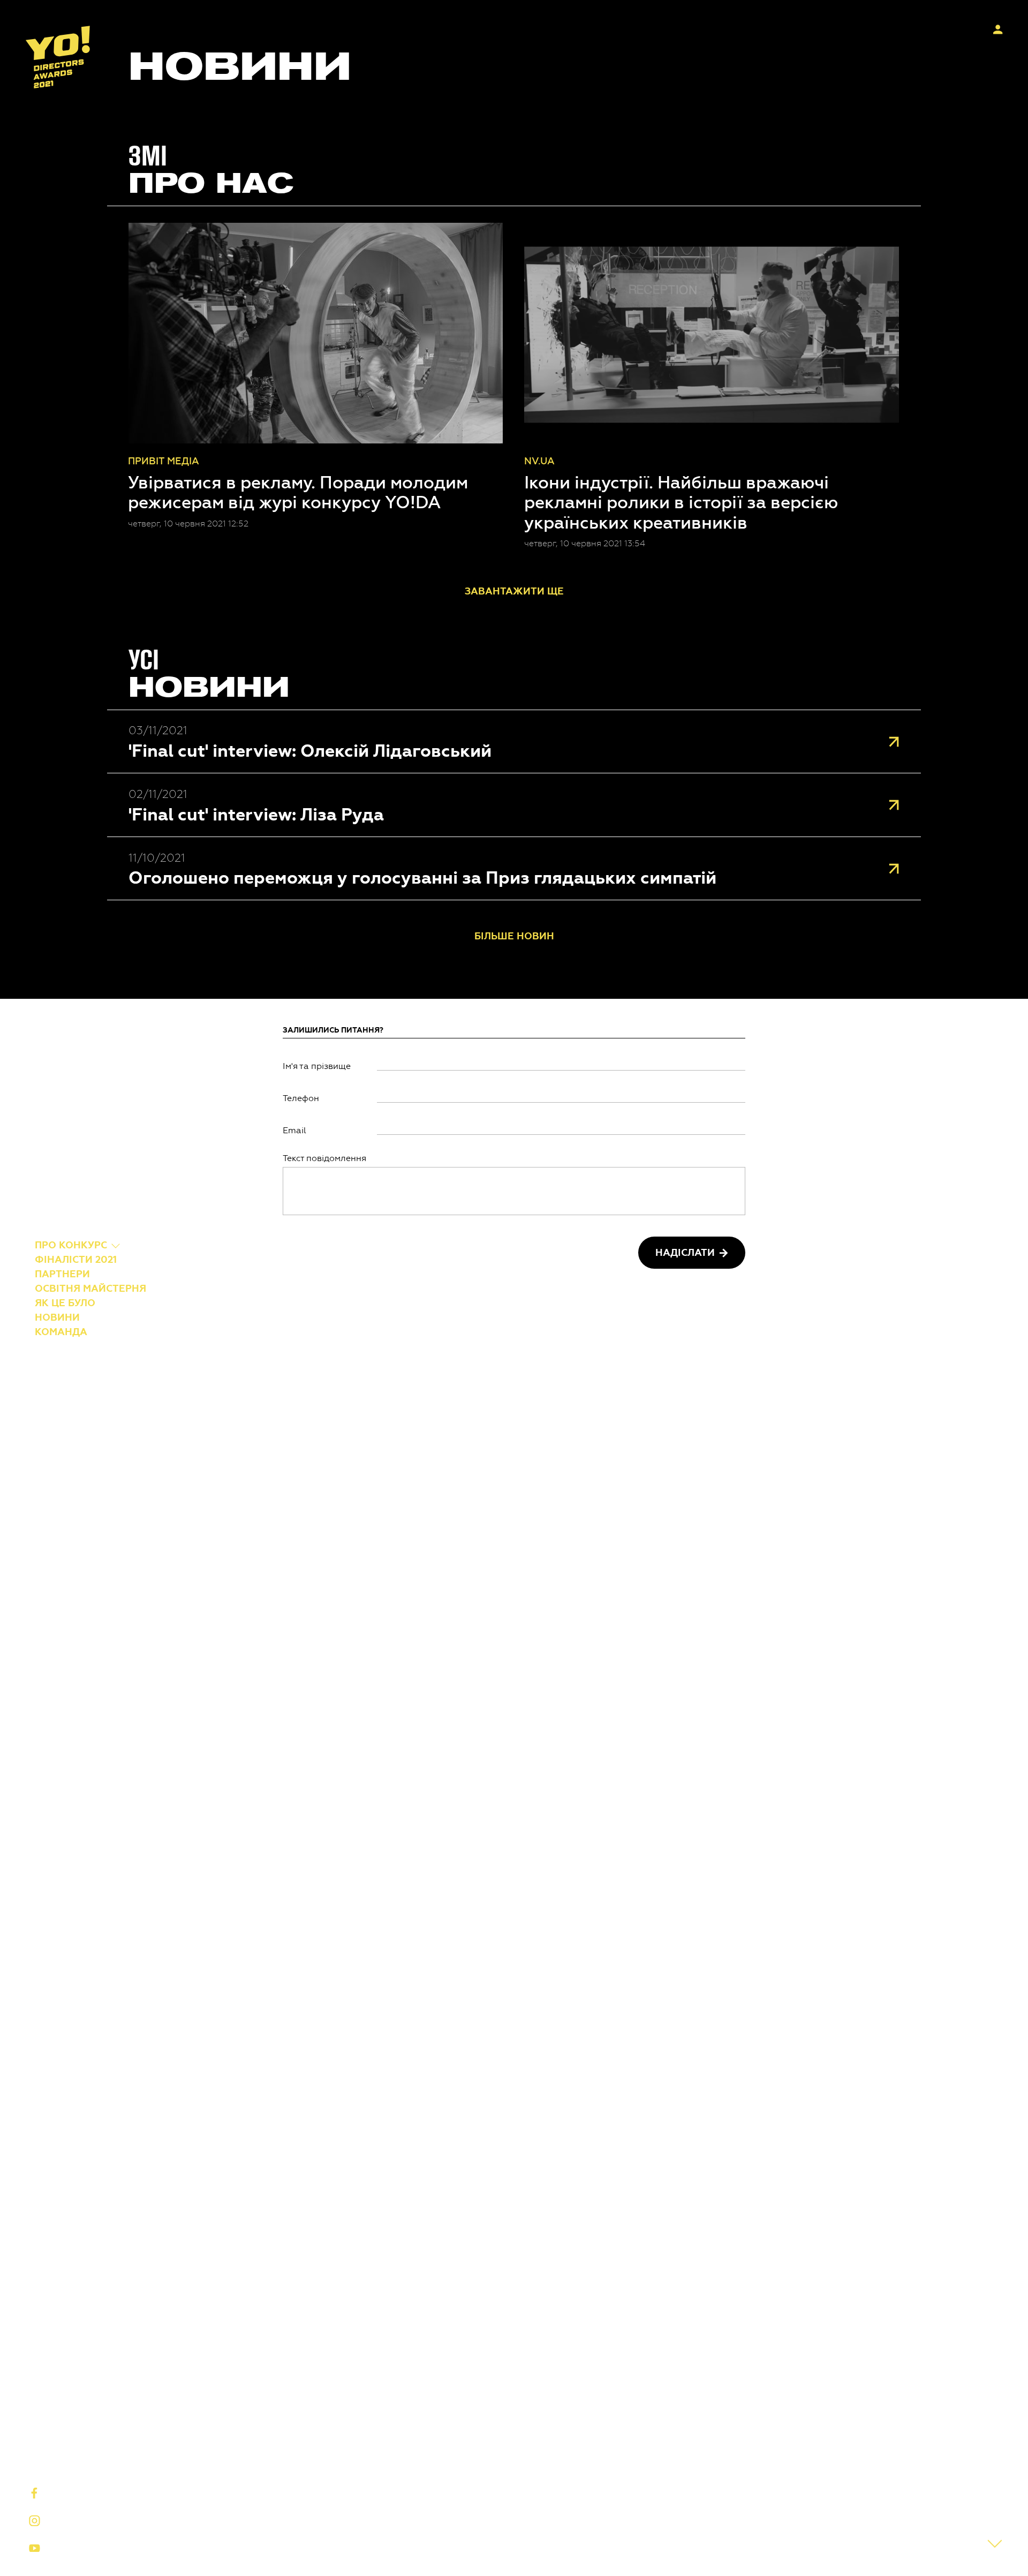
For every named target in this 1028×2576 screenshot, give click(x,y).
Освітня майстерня (90, 1288)
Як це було (65, 1302)
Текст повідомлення (324, 1158)
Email (294, 1130)
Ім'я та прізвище (317, 1066)
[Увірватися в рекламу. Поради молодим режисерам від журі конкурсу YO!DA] (315, 333)
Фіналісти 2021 (76, 1259)
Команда (61, 1331)
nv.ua (539, 461)
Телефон (301, 1098)
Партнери (62, 1274)
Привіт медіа (164, 461)
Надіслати (685, 1253)
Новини (57, 1317)
